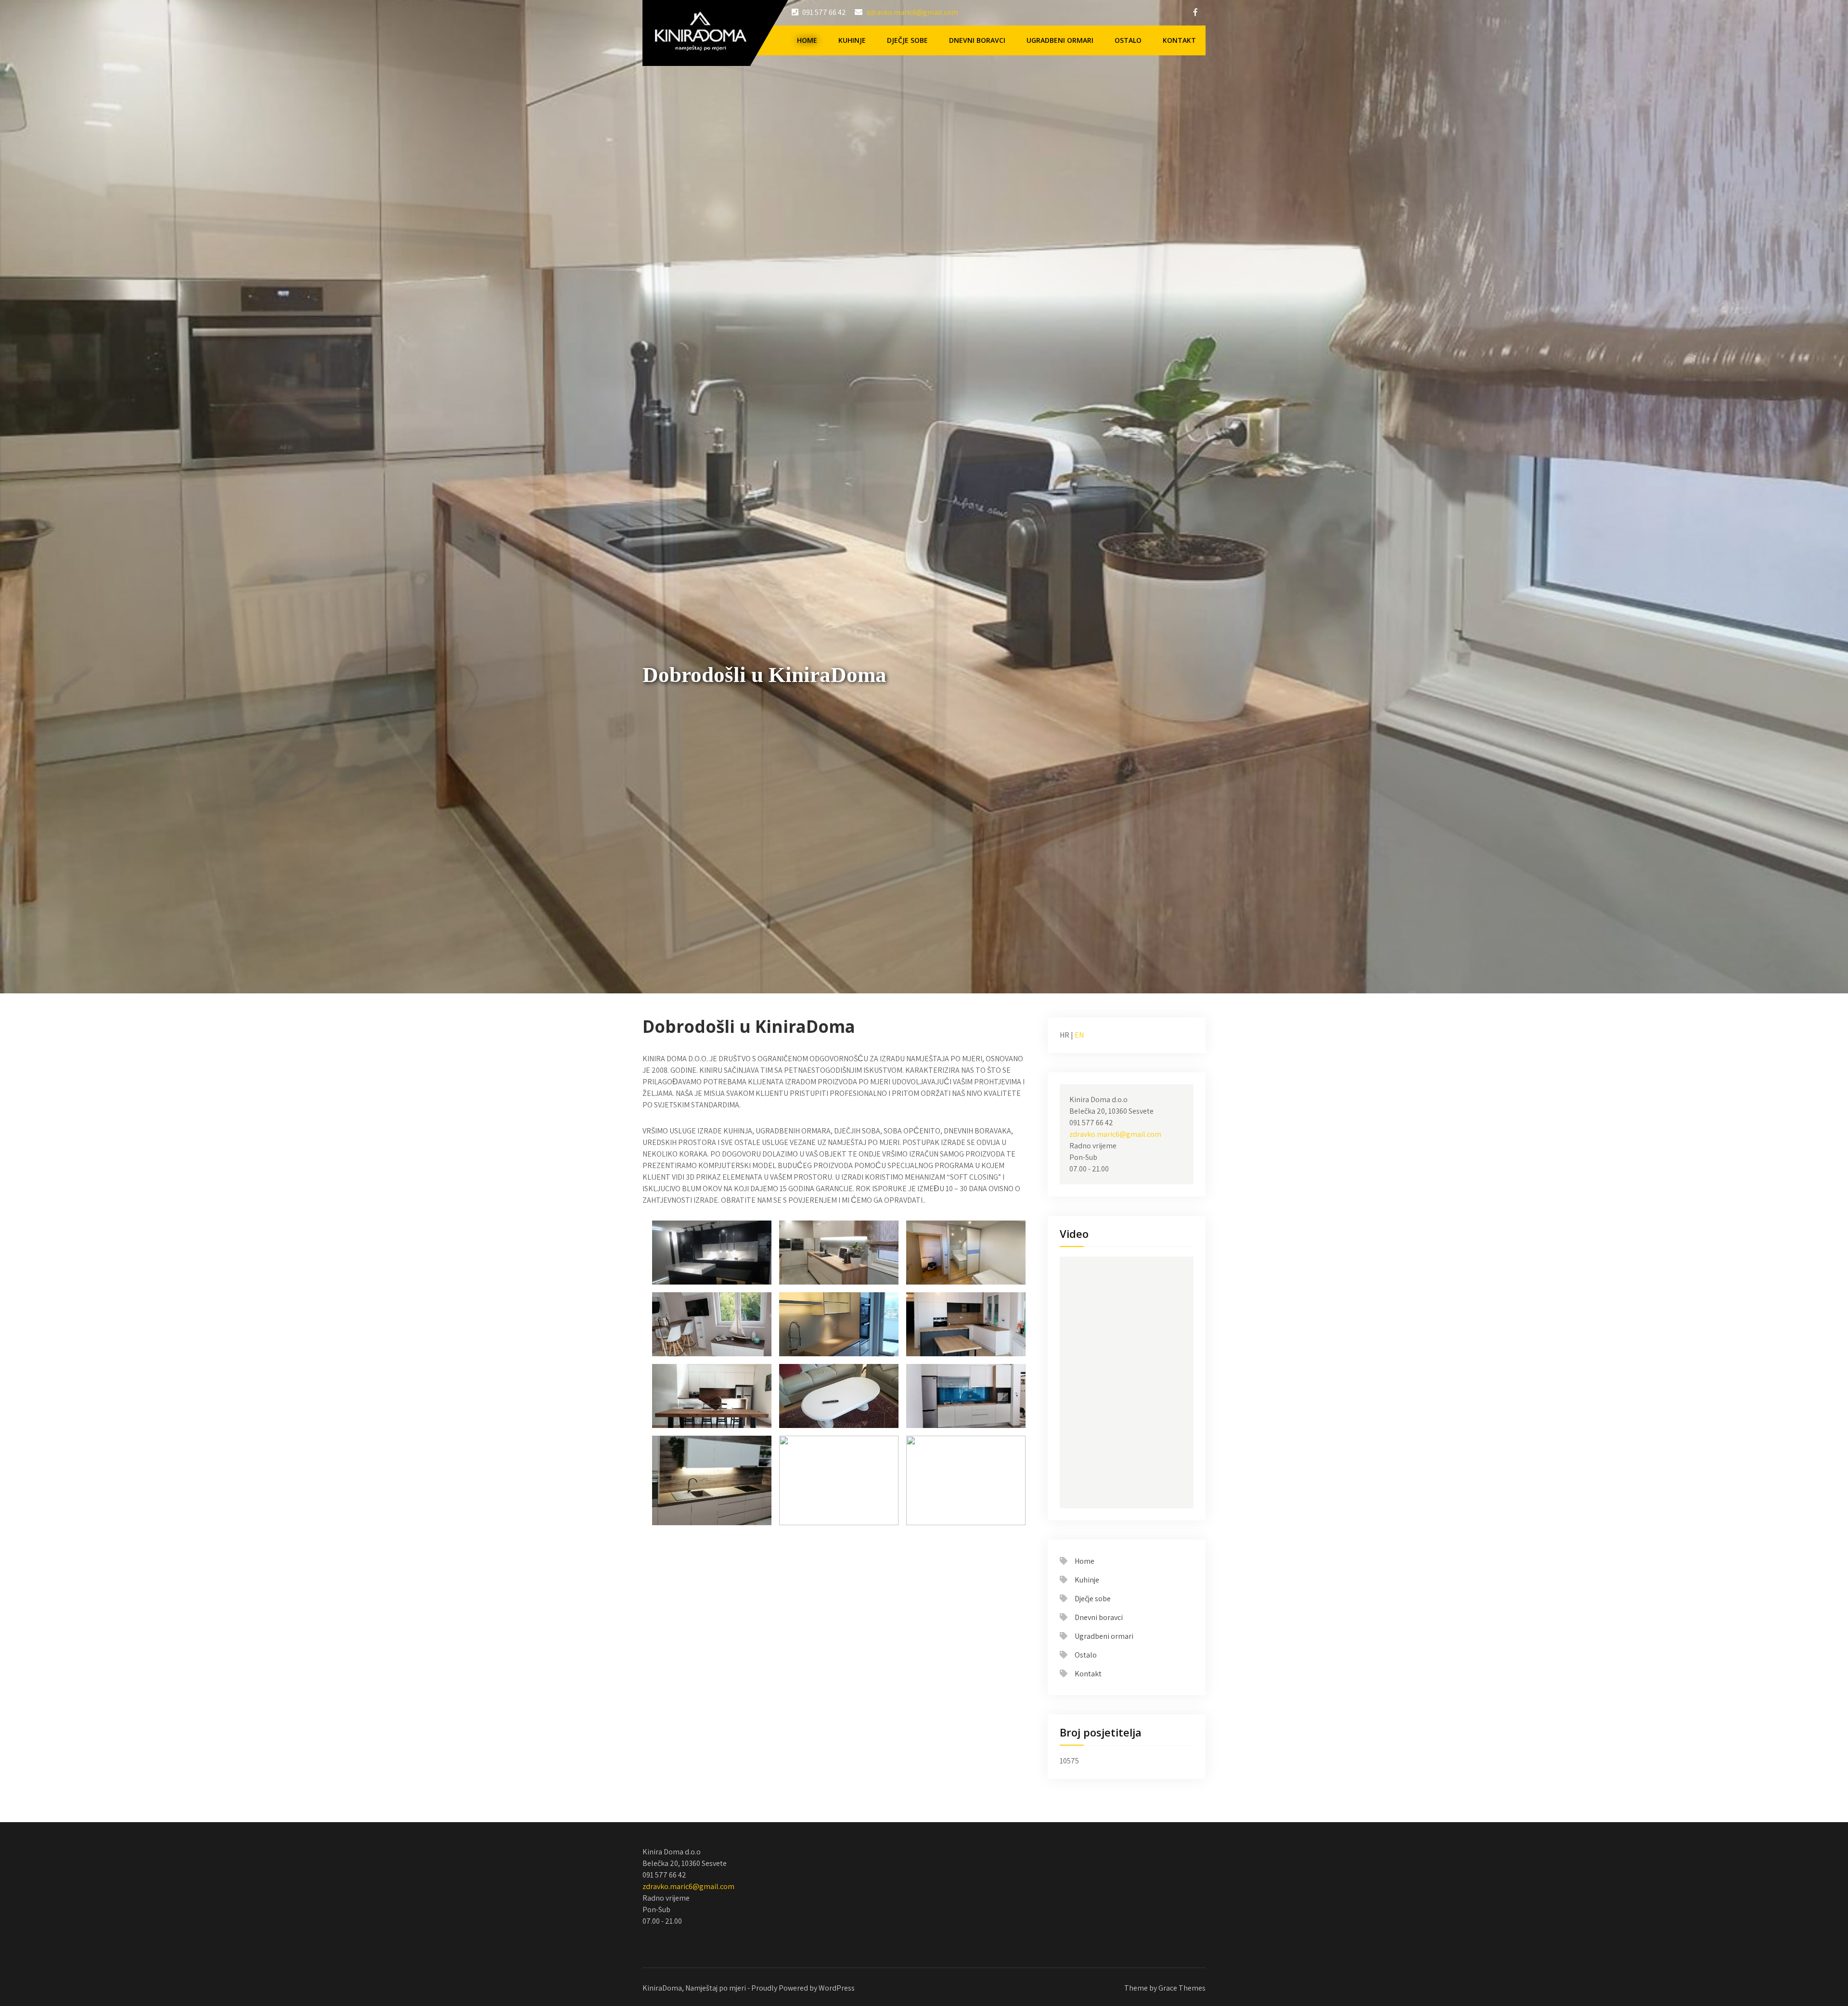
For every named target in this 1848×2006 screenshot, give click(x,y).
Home (807, 40)
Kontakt (1179, 40)
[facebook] (1195, 12)
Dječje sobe (907, 40)
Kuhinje (852, 40)
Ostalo (1128, 40)
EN (1079, 1035)
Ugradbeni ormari (1060, 40)
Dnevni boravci (977, 40)
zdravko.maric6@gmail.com (912, 12)
